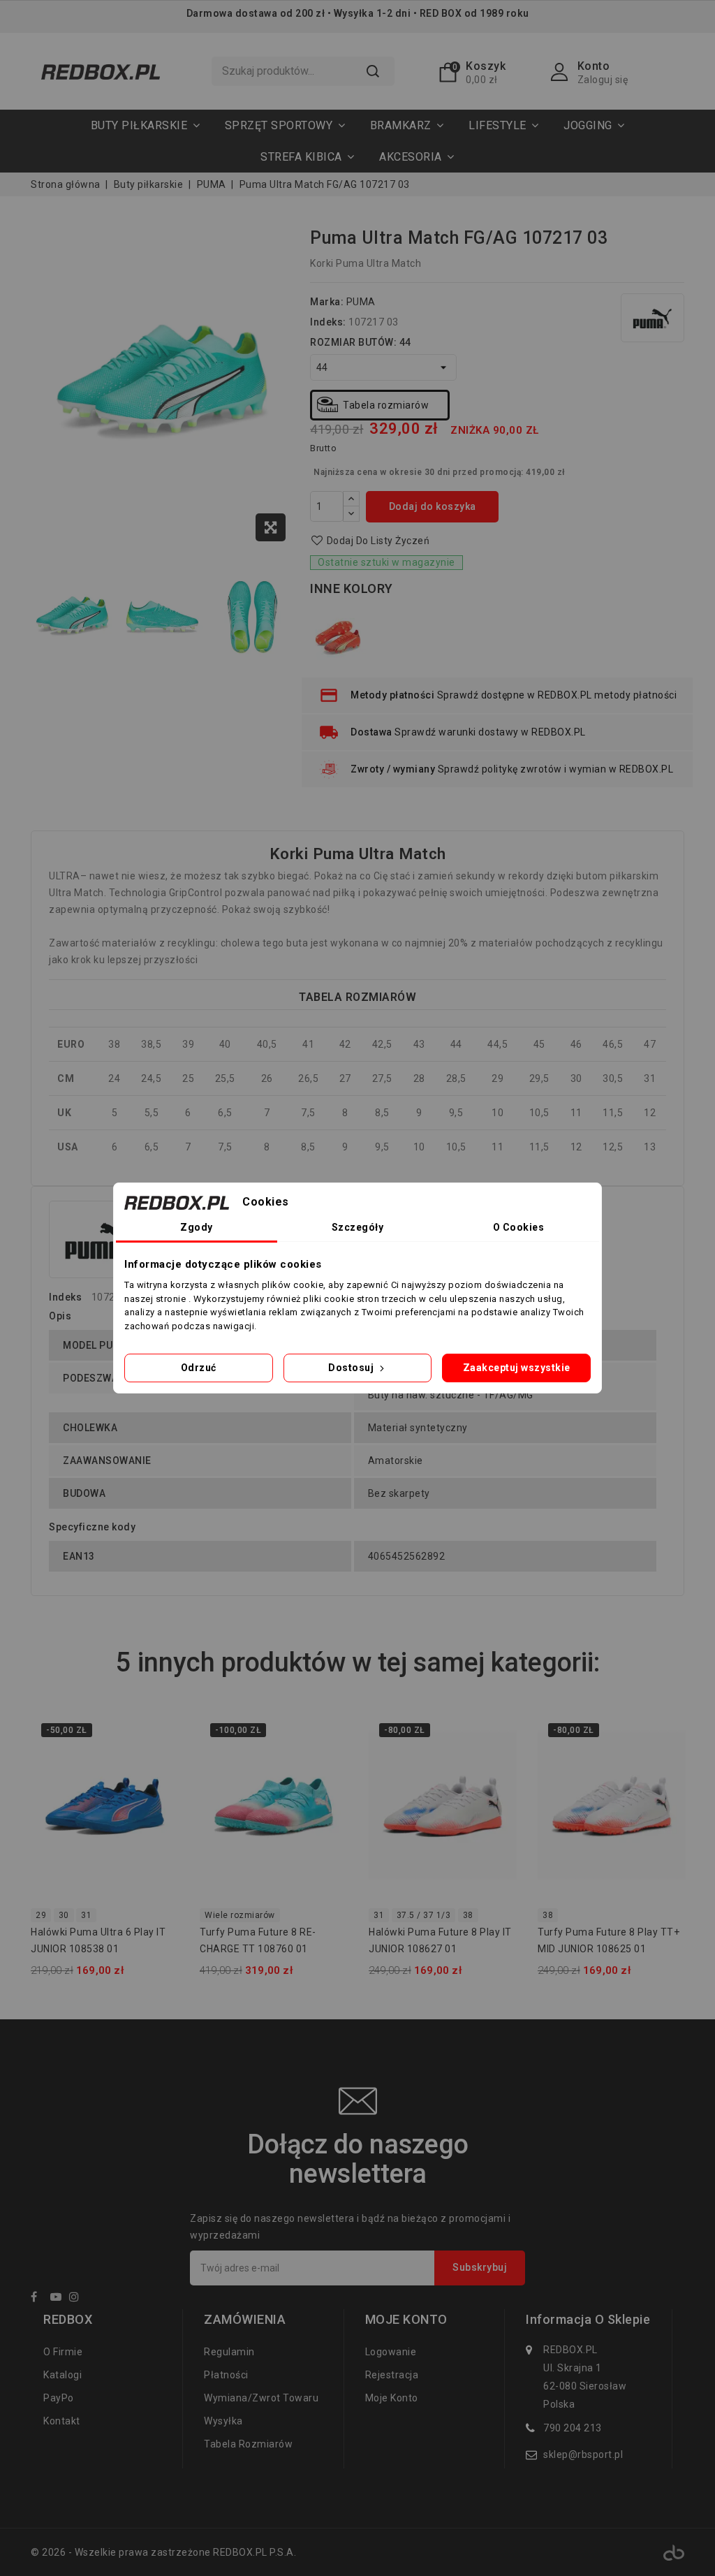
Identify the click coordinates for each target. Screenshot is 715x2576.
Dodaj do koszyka (433, 506)
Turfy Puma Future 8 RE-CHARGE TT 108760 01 (258, 1940)
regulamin (229, 2352)
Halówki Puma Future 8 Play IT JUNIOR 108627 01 (440, 1940)
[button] (285, 125)
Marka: (327, 302)
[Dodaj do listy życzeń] (160, 1735)
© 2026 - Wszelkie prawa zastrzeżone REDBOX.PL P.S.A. (163, 2552)
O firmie (63, 2352)
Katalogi (62, 2375)
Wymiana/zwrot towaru (261, 2398)
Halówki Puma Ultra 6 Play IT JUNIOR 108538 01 (98, 1940)
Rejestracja (392, 2375)
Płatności (226, 2375)
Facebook (39, 2299)
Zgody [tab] (197, 1227)
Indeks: (328, 322)
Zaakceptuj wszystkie (517, 1368)
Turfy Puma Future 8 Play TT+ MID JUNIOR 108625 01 (609, 1940)
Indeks (65, 1297)
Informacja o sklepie (588, 2320)
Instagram (78, 2299)
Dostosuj (352, 1368)
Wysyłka (223, 2421)
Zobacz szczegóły (160, 1791)
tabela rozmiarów (248, 2444)
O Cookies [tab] (519, 1227)
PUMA (361, 302)
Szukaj (373, 71)
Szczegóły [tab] (358, 1227)
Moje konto (392, 2398)
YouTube (59, 2299)
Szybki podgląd (160, 1763)
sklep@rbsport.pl (583, 2454)
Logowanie (391, 2352)
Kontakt (62, 2421)
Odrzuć (199, 1368)
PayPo (59, 2398)
